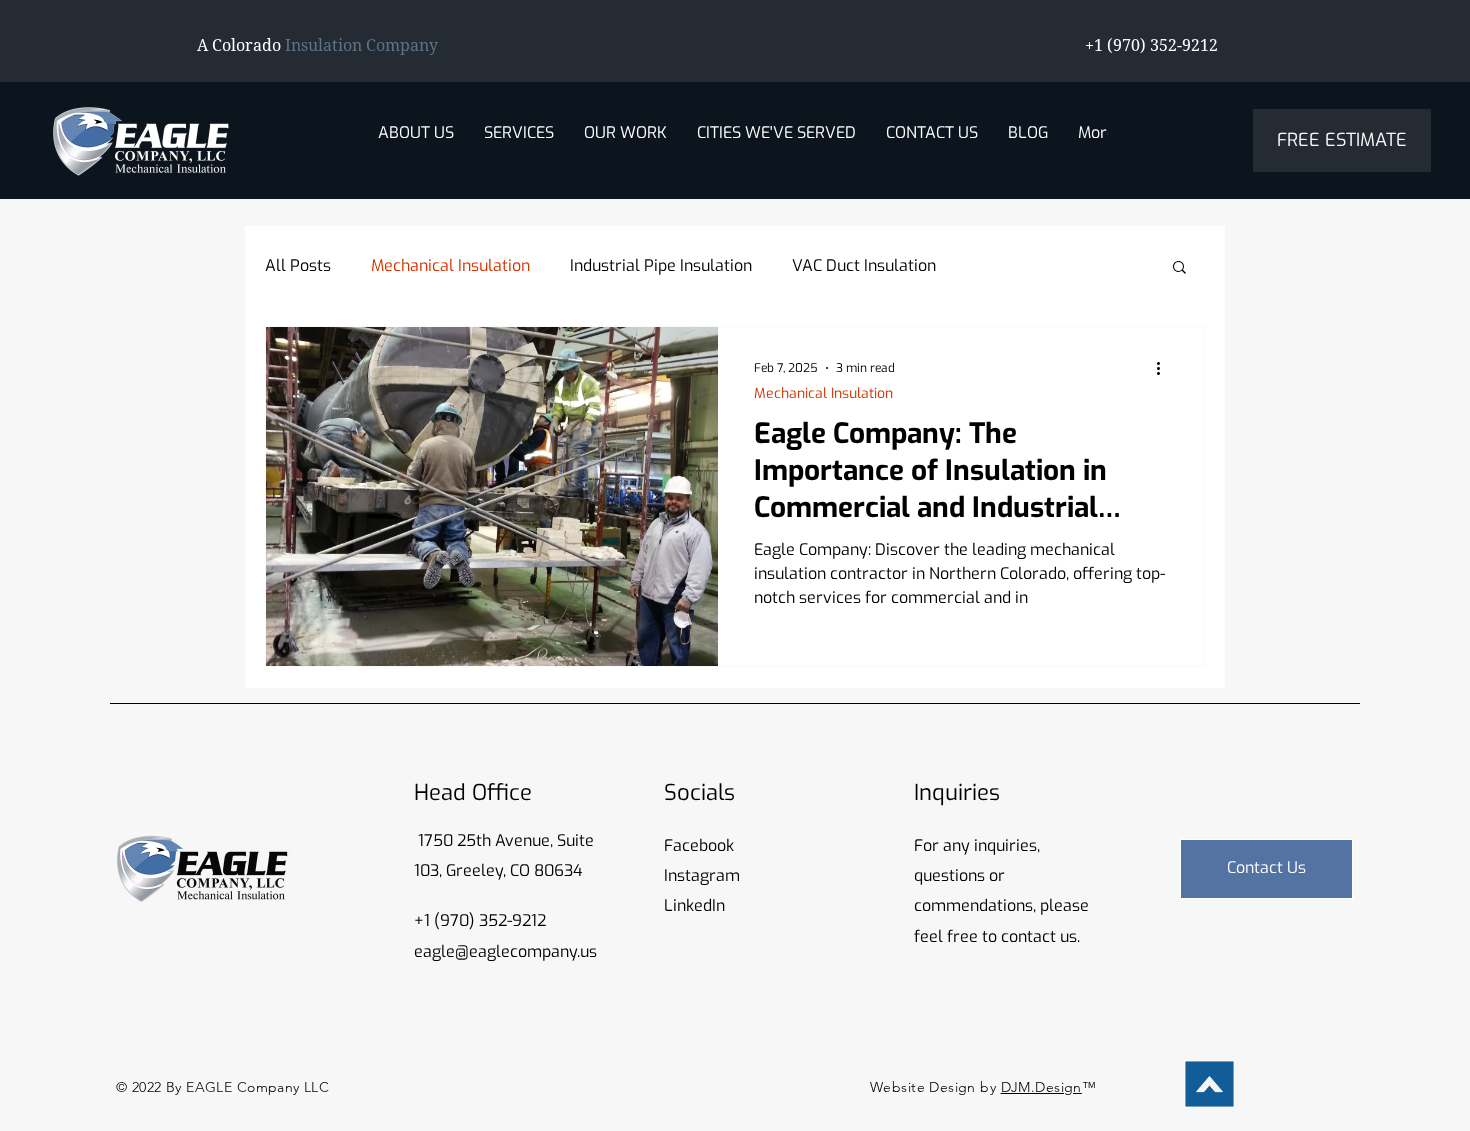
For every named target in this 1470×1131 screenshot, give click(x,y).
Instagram (702, 875)
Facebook (699, 845)
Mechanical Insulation (450, 265)
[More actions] (1165, 368)
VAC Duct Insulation (864, 265)
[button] (519, 149)
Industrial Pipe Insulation (661, 265)
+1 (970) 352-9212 (480, 920)
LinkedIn (694, 905)
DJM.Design (1041, 1087)
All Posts (298, 265)
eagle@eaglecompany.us (505, 951)
